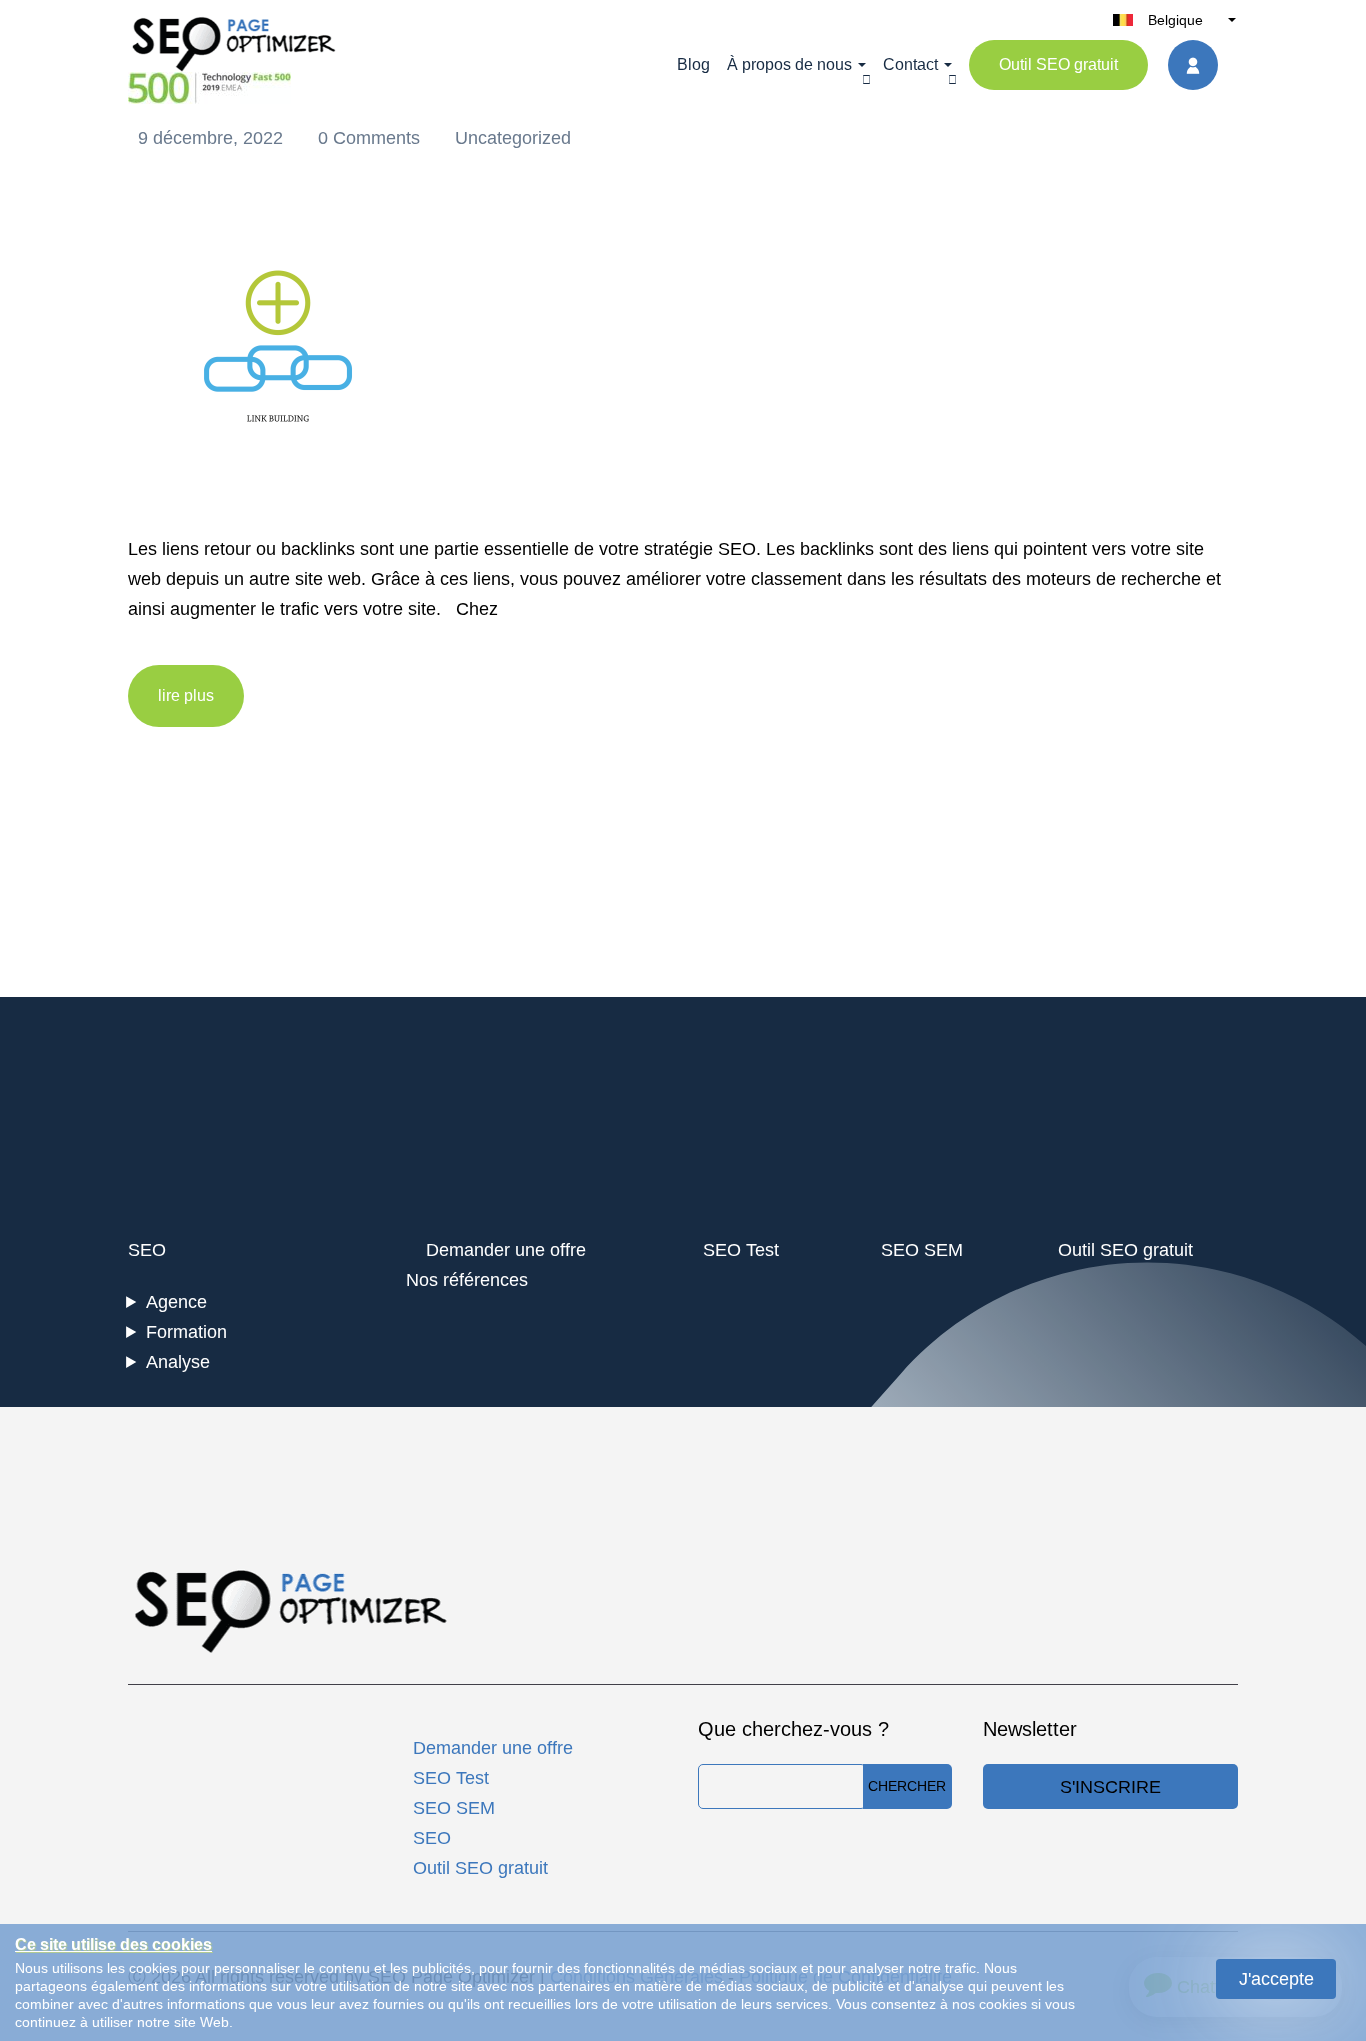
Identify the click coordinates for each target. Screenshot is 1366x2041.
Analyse (178, 1362)
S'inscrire (1110, 1787)
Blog (693, 64)
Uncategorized (513, 138)
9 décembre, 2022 (213, 138)
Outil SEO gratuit (1058, 64)
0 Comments (371, 138)
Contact (910, 64)
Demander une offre (506, 1250)
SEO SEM (922, 1250)
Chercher (907, 1786)
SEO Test (741, 1250)
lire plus (186, 695)
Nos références (467, 1280)
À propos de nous (789, 64)
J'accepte (1276, 1979)
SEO (147, 1250)
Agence (176, 1302)
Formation (186, 1332)
